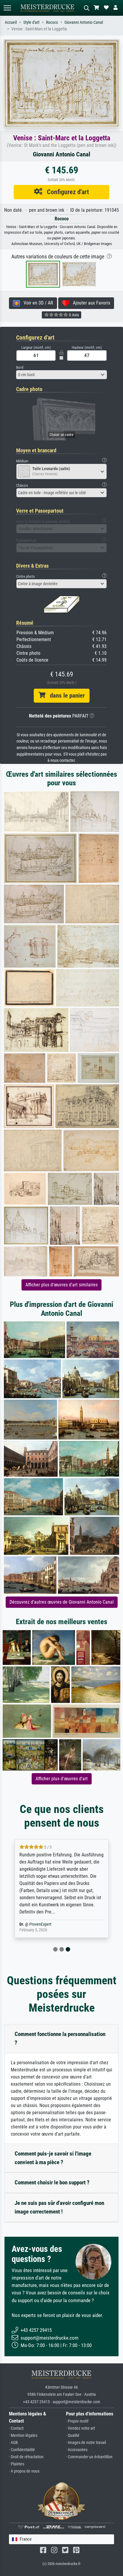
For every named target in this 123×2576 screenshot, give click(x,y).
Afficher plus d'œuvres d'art (62, 1779)
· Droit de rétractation (26, 2457)
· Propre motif (77, 2421)
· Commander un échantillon (89, 2457)
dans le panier (65, 696)
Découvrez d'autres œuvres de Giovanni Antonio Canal (62, 1602)
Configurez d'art (66, 192)
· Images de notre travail (86, 2443)
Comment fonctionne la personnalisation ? (60, 2038)
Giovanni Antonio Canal (84, 22)
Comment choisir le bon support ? (52, 2182)
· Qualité (73, 2435)
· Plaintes (17, 2464)
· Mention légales (23, 2435)
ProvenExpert (40, 1924)
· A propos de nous (24, 2471)
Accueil (11, 22)
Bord (20, 367)
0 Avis (73, 315)
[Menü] (7, 8)
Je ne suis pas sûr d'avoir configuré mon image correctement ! (59, 2207)
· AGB (13, 2443)
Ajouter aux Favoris (90, 303)
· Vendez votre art (80, 2428)
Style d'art (31, 22)
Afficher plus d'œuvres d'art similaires (61, 1285)
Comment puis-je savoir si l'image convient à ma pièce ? (53, 2158)
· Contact (16, 2428)
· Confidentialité (22, 2450)
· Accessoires (77, 2450)
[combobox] (61, 375)
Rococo (52, 22)
